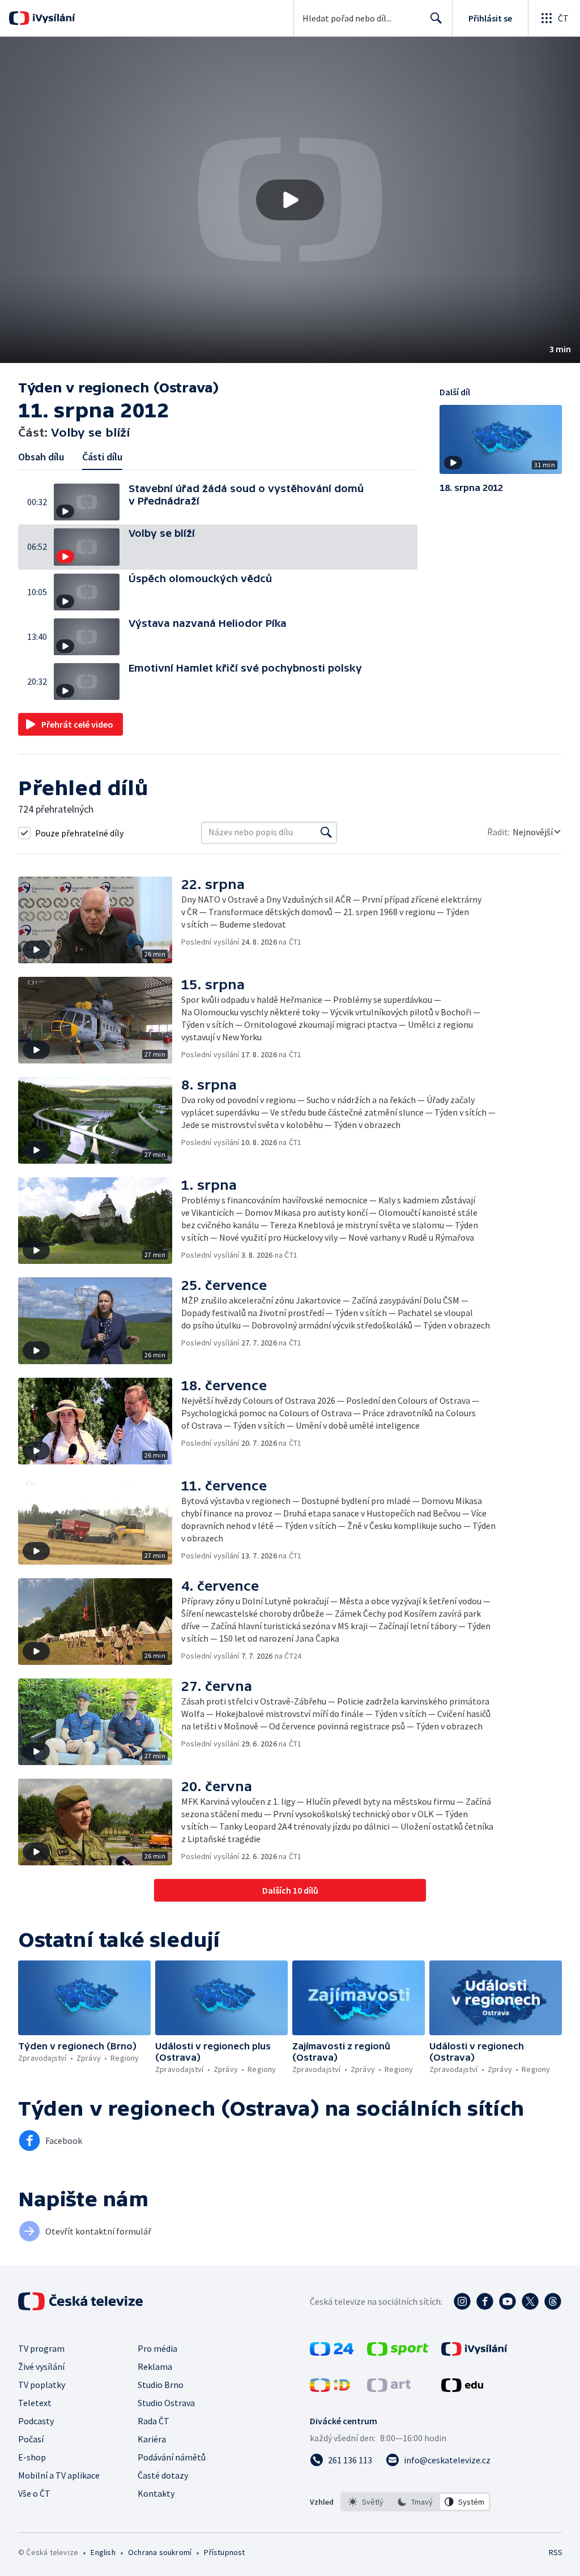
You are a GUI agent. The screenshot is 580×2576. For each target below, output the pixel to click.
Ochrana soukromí (160, 2552)
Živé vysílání (41, 2366)
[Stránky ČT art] (389, 2389)
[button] (290, 200)
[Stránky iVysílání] (474, 2352)
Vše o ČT (34, 2493)
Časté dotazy (163, 2475)
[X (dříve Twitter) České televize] (530, 2301)
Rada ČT (153, 2421)
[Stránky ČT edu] (462, 2389)
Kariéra (152, 2439)
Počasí (31, 2439)
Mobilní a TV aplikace (59, 2475)
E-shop (32, 2457)
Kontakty (156, 2493)
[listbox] (415, 2502)
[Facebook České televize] (485, 2301)
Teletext (35, 2403)
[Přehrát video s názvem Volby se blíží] (290, 200)
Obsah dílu (41, 457)
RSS (555, 2552)
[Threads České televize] (553, 2301)
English (103, 2552)
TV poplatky (42, 2385)
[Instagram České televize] (462, 2301)
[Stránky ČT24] (332, 2352)
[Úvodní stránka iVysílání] (52, 18)
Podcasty (36, 2421)
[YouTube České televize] (507, 2301)
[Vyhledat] (326, 832)
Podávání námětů (172, 2457)
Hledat (436, 18)
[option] (366, 2502)
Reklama (155, 2366)
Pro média (157, 2348)
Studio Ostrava (166, 2403)
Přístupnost (224, 2552)
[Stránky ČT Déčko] (330, 2389)
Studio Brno (161, 2385)
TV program (41, 2348)
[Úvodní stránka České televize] (82, 2301)
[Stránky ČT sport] (398, 2352)
